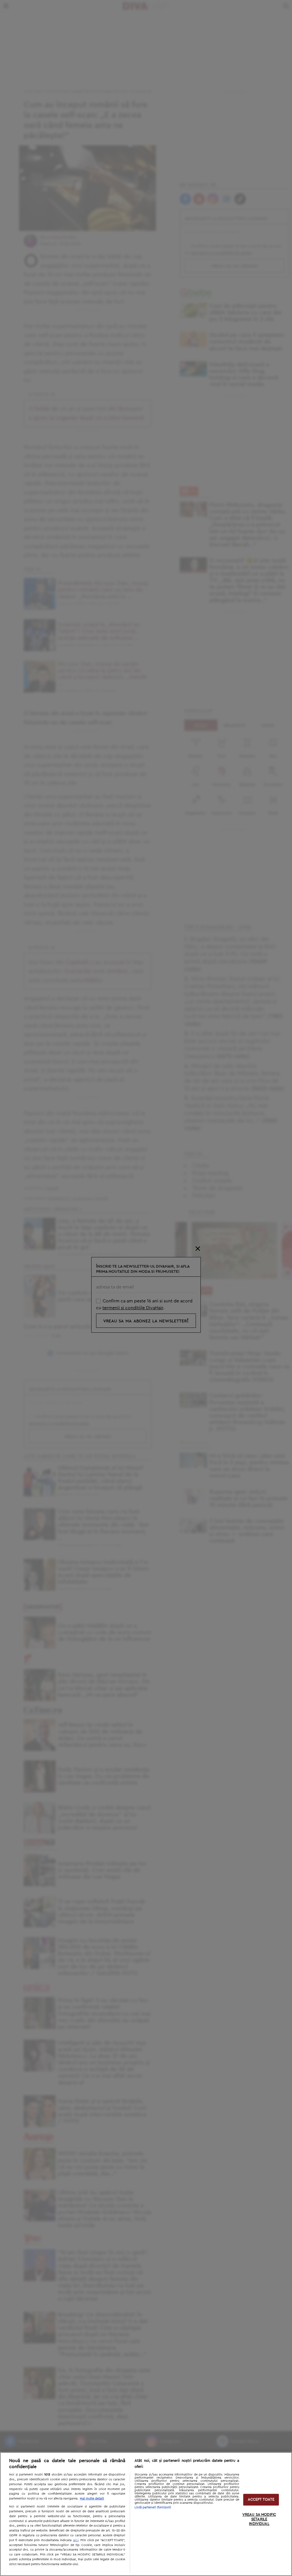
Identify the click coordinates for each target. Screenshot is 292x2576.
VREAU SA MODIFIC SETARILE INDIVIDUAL (259, 2519)
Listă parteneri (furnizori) (153, 2507)
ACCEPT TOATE (261, 2500)
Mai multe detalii (92, 2498)
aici (76, 2540)
